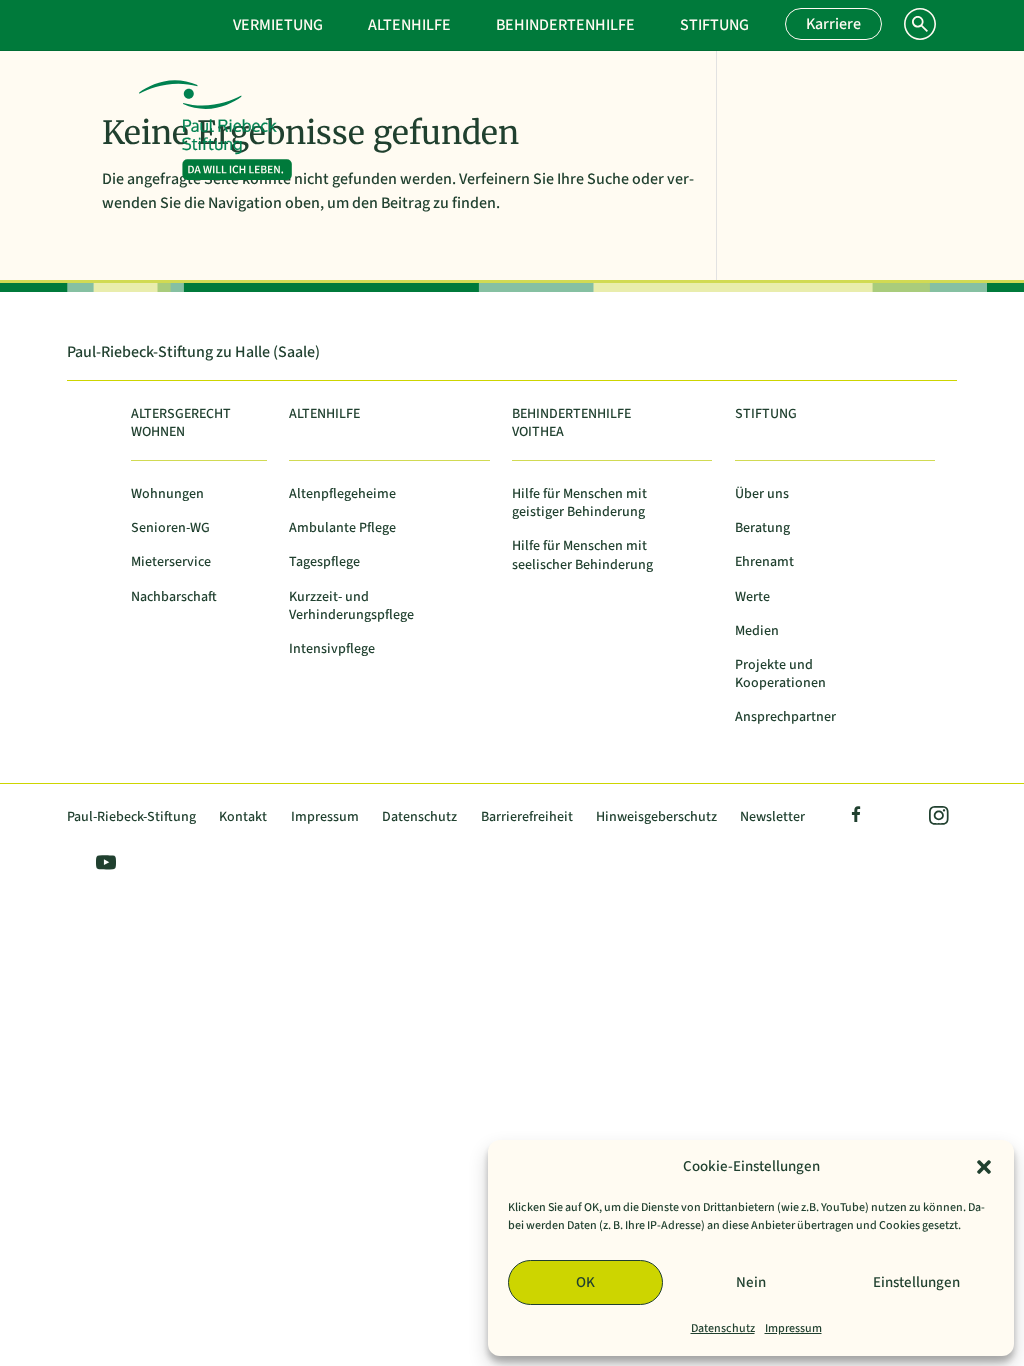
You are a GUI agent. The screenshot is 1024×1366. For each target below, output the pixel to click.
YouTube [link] (102, 865)
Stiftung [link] (714, 25)
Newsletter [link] (772, 817)
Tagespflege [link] (324, 562)
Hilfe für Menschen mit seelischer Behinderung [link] (582, 555)
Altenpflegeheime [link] (342, 494)
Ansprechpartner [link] (785, 717)
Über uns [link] (762, 494)
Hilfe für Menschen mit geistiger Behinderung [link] (579, 503)
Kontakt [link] (243, 817)
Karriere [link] (833, 24)
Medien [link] (757, 631)
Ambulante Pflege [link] (342, 528)
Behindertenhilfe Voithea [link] (571, 423)
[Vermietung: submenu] (352, 23)
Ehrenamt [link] (764, 562)
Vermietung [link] (278, 25)
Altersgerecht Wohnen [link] (181, 423)
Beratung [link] (762, 528)
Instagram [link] (937, 817)
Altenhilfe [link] (409, 25)
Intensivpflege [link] (332, 649)
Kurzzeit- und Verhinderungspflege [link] (351, 606)
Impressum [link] (793, 1328)
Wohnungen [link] (167, 494)
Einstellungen (916, 1282)
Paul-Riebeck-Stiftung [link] (131, 817)
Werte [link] (752, 597)
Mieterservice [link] (171, 562)
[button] (984, 1167)
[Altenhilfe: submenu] (480, 23)
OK (585, 1282)
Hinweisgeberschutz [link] (656, 817)
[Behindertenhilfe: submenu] (664, 23)
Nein (751, 1282)
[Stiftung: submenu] (778, 23)
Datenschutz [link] (723, 1328)
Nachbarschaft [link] (174, 597)
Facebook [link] (857, 817)
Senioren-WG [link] (170, 528)
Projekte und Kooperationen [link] (780, 674)
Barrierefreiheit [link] (527, 817)
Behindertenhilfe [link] (565, 25)
